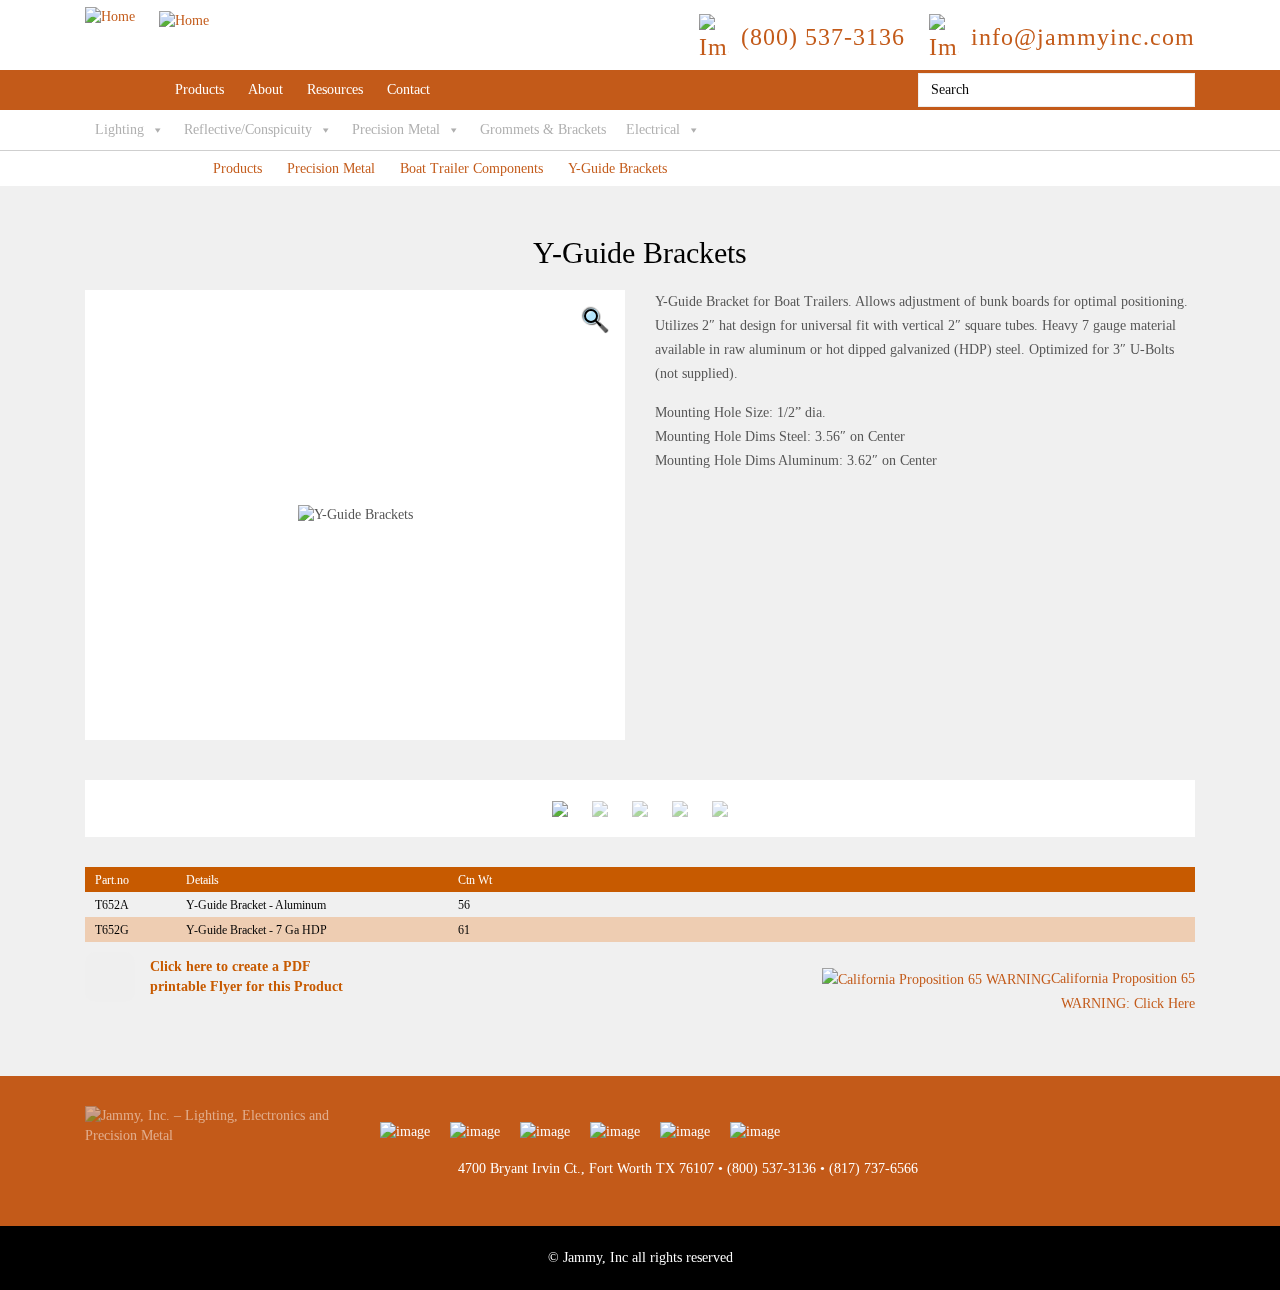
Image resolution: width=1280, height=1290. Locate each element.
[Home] (147, 16)
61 (464, 930)
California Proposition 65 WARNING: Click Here (1123, 991)
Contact (408, 89)
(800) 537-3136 (771, 1168)
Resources (335, 89)
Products (199, 89)
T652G (112, 930)
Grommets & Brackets (543, 129)
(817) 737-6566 (873, 1168)
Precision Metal (396, 129)
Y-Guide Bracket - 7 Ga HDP (256, 930)
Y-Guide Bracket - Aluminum (256, 905)
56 (464, 905)
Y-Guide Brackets (617, 168)
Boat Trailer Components (471, 168)
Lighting (119, 129)
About (265, 89)
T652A (112, 905)
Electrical (653, 129)
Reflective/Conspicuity (248, 129)
